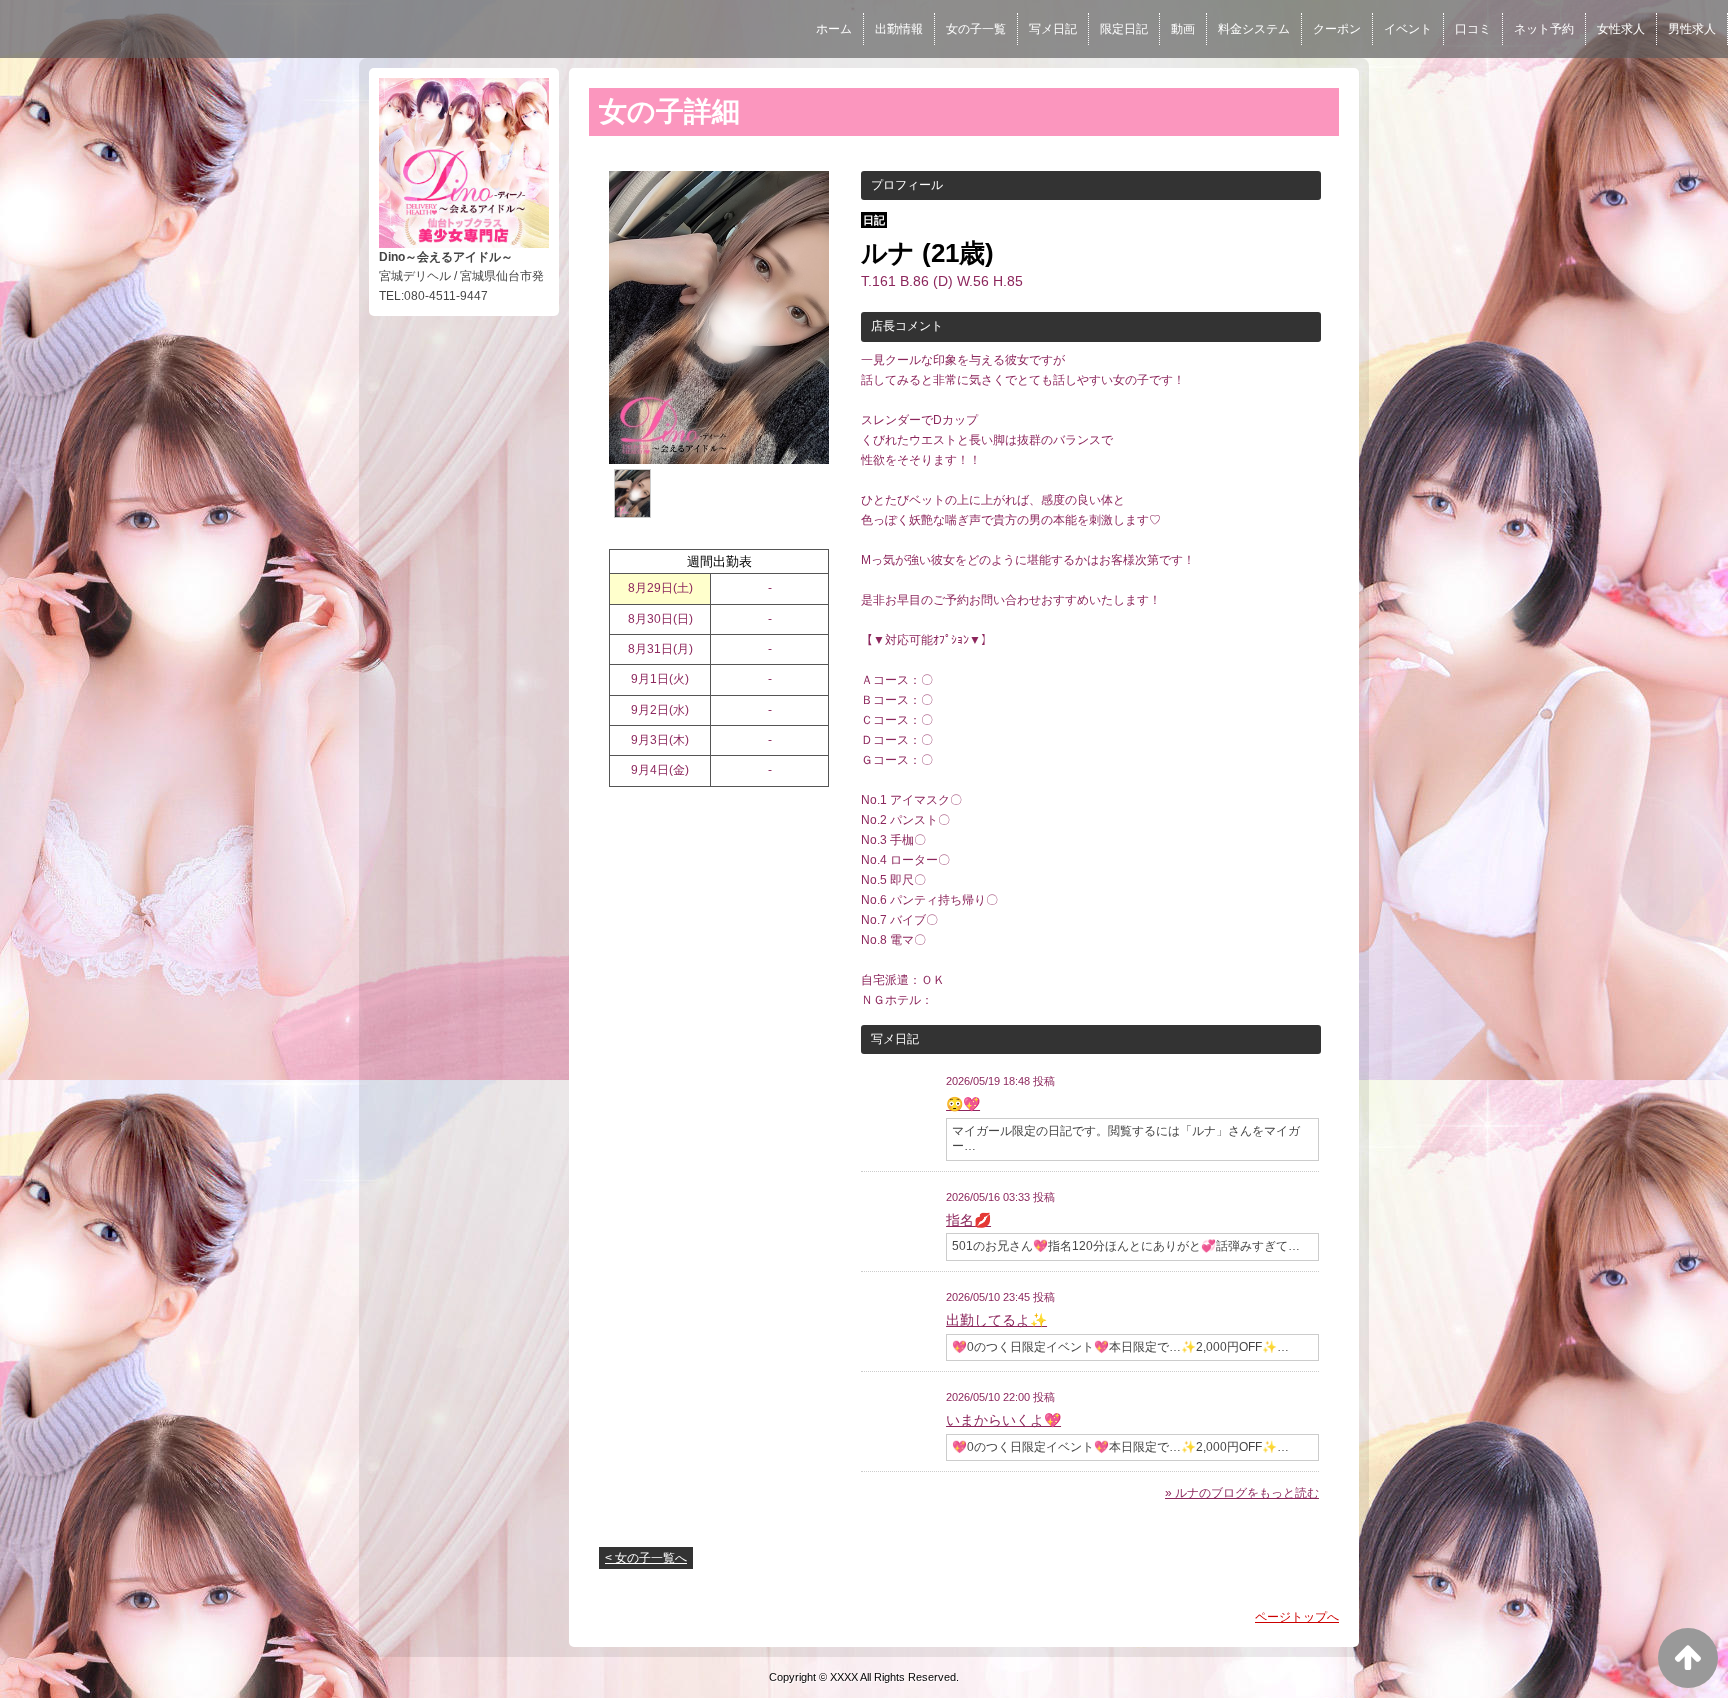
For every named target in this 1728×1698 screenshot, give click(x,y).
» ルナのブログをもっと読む (1242, 1493)
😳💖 (963, 1104)
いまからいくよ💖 (1003, 1420)
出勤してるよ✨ (996, 1320)
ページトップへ (1297, 1617)
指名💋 (968, 1220)
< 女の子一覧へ (646, 1558)
